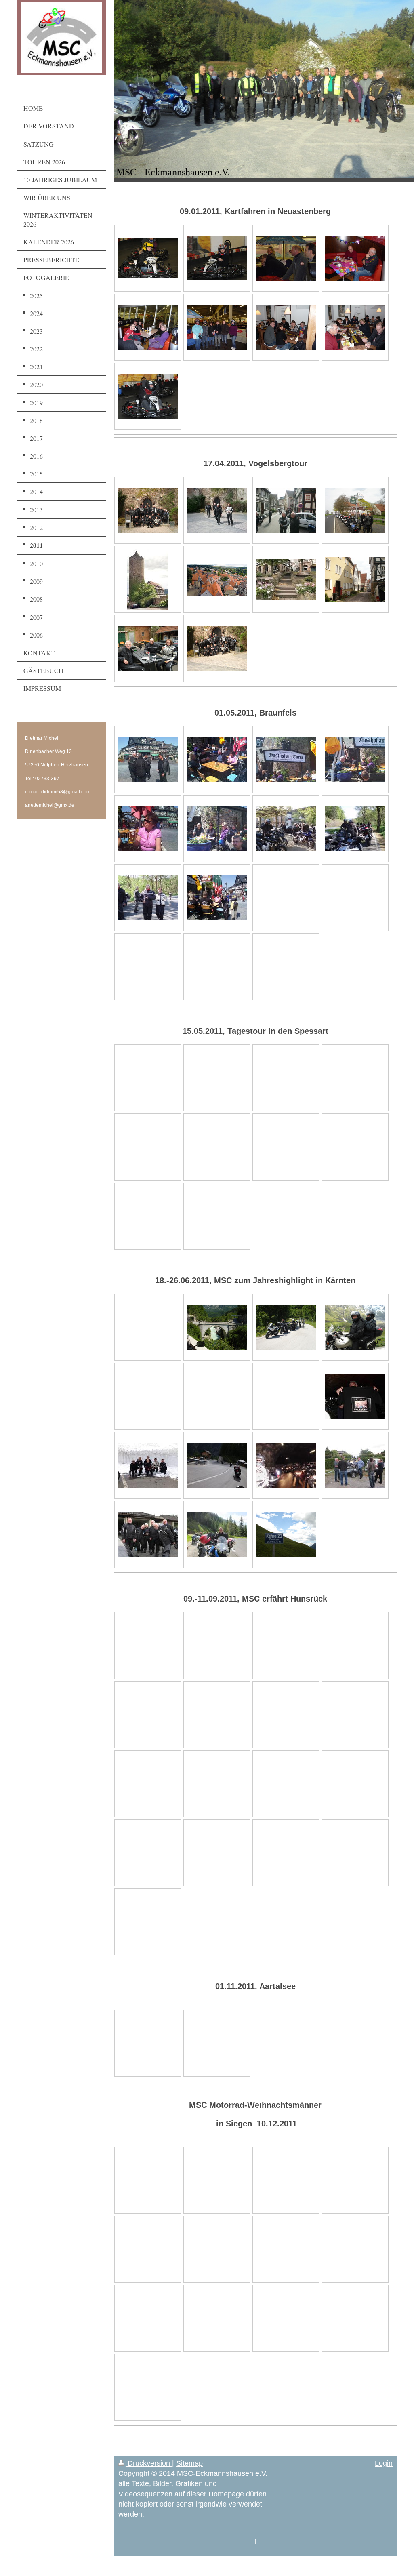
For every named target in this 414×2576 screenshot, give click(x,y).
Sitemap (189, 2463)
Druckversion (149, 2463)
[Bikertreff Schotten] (217, 648)
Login (384, 2463)
